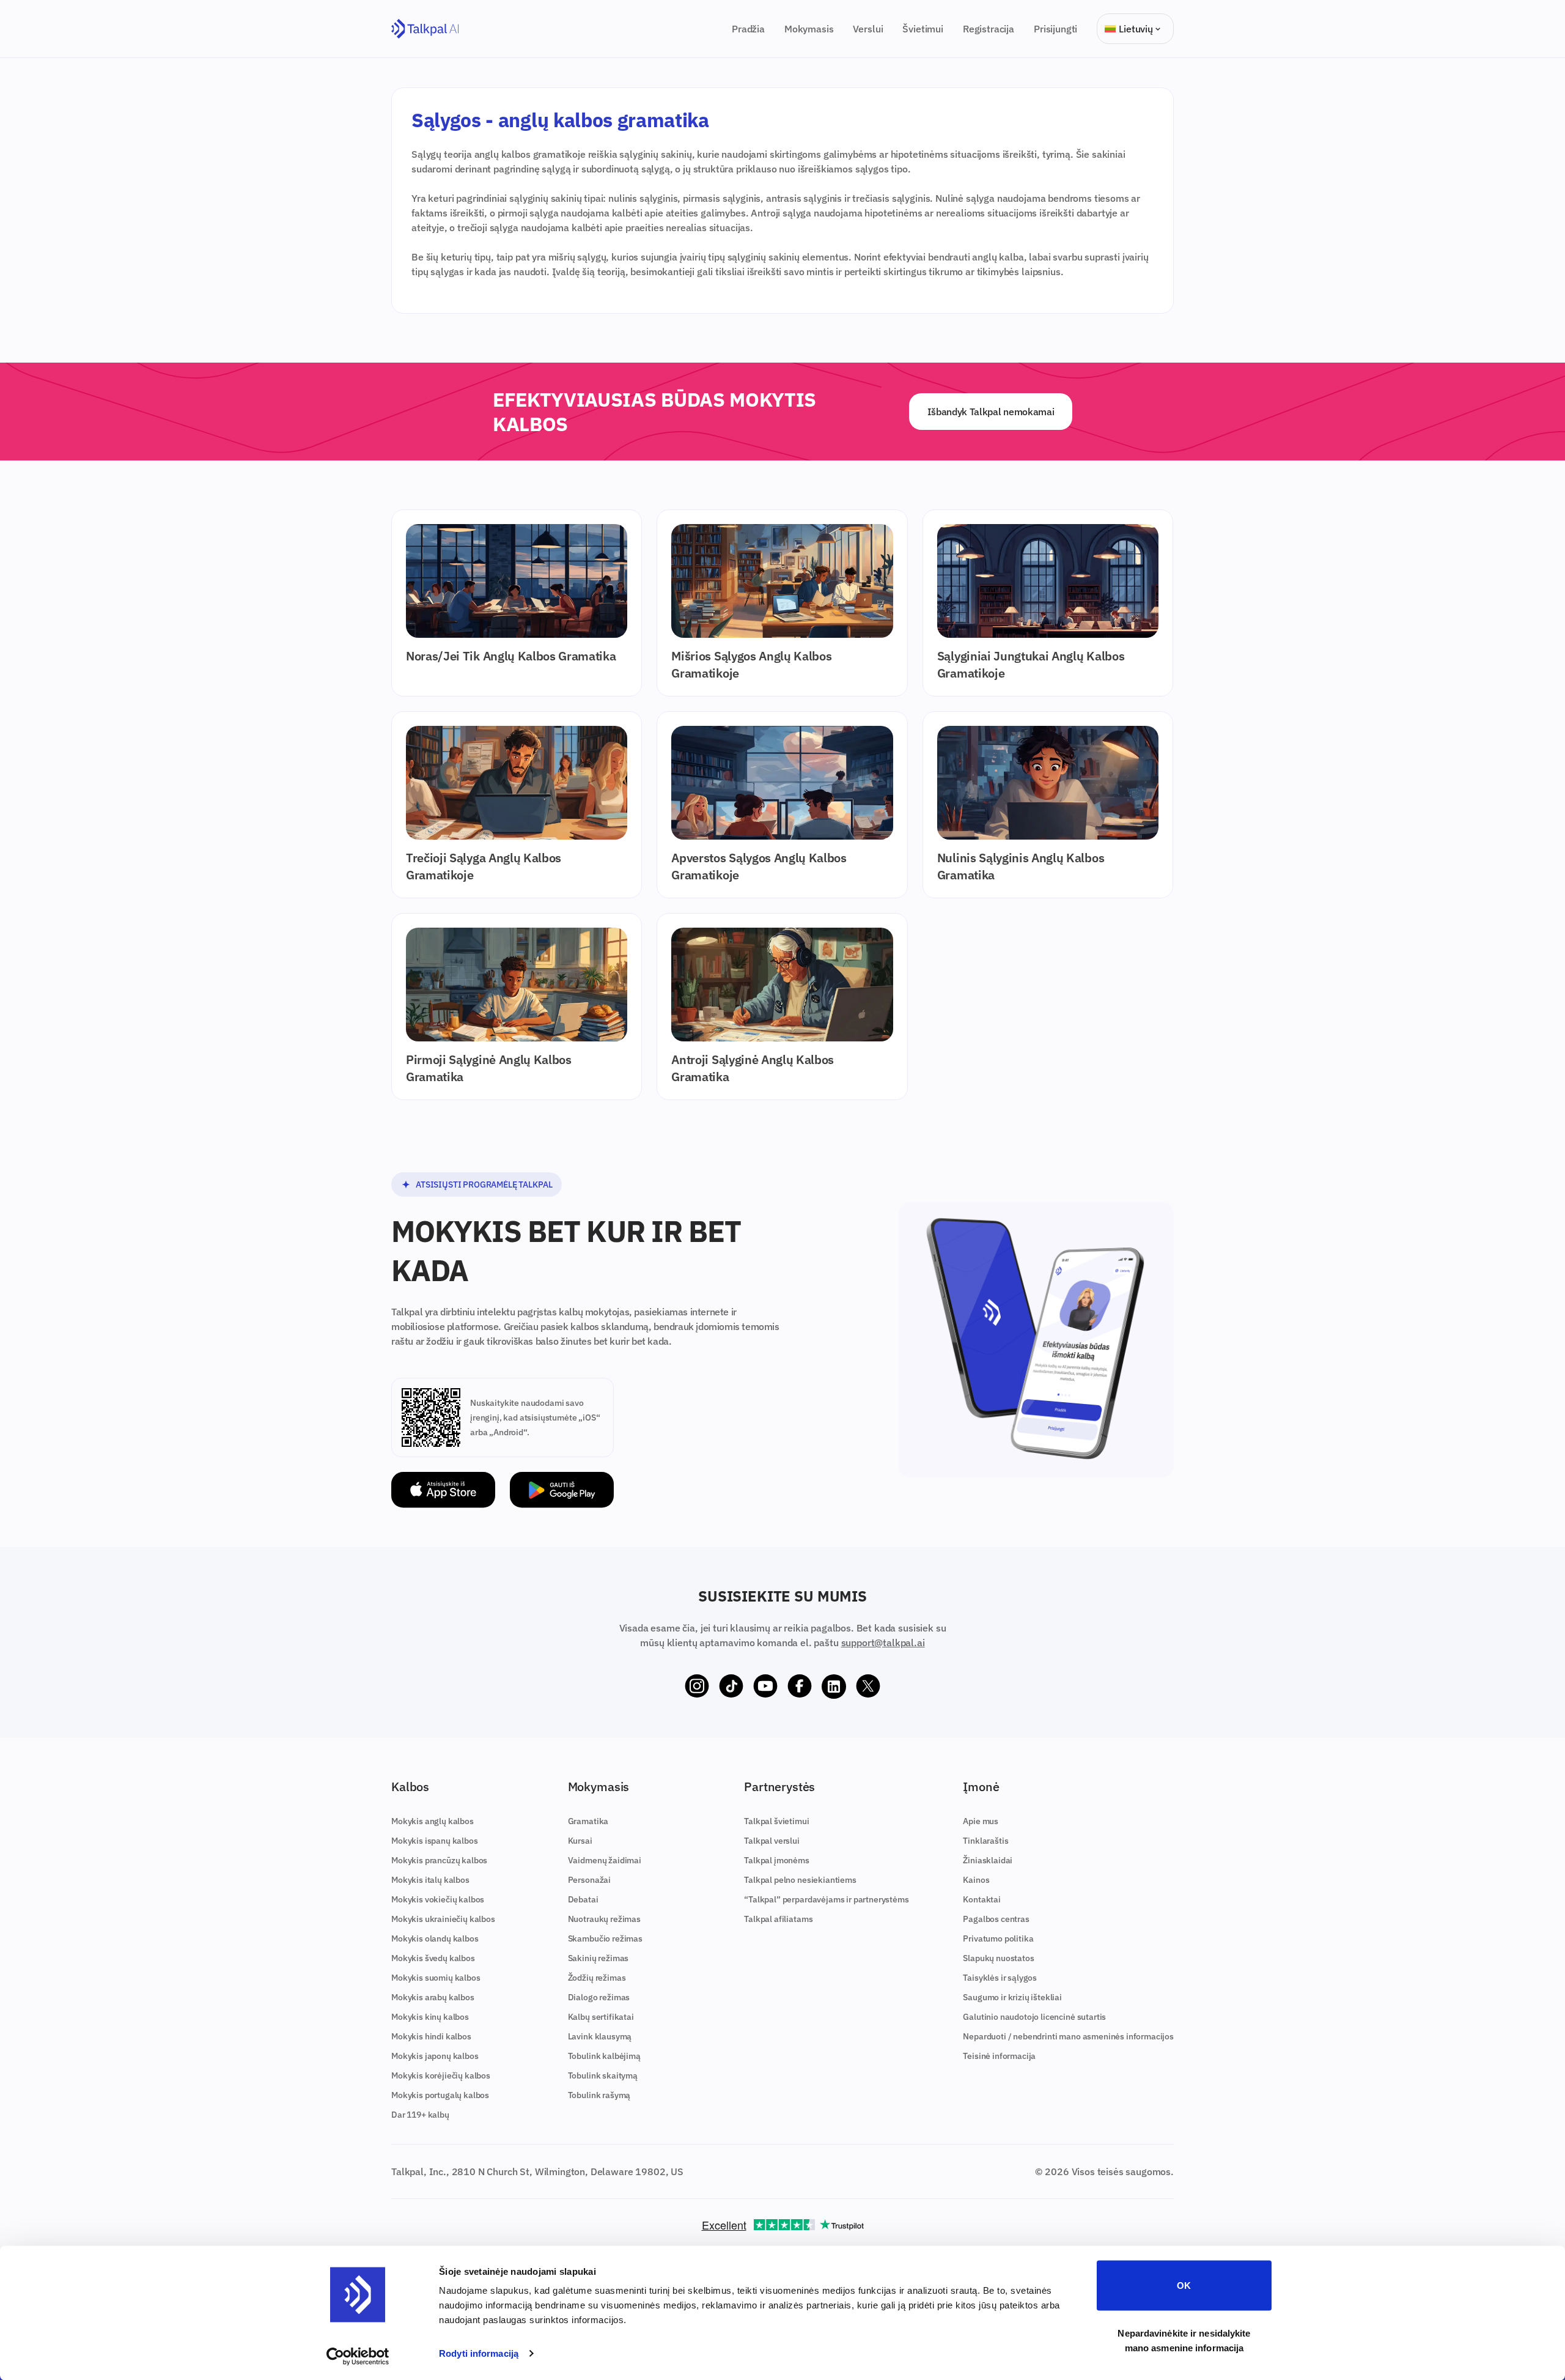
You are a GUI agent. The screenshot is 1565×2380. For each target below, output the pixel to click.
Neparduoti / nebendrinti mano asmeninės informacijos (1068, 2036)
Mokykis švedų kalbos (433, 1958)
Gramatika (588, 1821)
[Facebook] (800, 1687)
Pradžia (748, 29)
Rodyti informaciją (479, 2353)
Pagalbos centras (996, 1919)
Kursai (580, 1841)
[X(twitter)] (868, 1687)
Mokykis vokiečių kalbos (438, 1899)
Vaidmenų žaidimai (605, 1860)
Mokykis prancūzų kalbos (439, 1860)
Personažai (589, 1880)
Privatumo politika (998, 1938)
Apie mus (981, 1821)
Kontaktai (982, 1899)
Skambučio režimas (605, 1938)
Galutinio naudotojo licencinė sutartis (1034, 2017)
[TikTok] (731, 1687)
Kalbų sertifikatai (601, 2017)
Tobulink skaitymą (603, 2075)
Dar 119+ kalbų (420, 2115)
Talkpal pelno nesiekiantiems (800, 1880)
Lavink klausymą (600, 2036)
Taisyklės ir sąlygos (1000, 1978)
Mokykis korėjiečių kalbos (441, 2075)
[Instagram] (697, 1687)
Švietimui (923, 29)
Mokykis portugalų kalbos (440, 2095)
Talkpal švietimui (776, 1821)
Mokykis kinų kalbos (430, 2017)
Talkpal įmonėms (777, 1860)
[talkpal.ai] (425, 29)
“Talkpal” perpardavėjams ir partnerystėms (826, 1899)
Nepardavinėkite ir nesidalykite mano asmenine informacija (1184, 2340)
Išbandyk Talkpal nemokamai (991, 412)
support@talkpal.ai (883, 1643)
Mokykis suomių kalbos (436, 1978)
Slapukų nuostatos (998, 1958)
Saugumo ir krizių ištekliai (1012, 1997)
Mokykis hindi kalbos (431, 2036)
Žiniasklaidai (988, 1860)
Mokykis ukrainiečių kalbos (443, 1919)
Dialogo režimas (599, 1997)
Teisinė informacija (999, 2056)
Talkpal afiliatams (778, 1919)
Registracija (989, 29)
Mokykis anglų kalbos (433, 1821)
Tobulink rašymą (599, 2095)
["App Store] (443, 1490)
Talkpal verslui (772, 1841)
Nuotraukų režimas (604, 1919)
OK (1184, 2286)
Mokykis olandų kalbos (435, 1938)
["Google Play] (562, 1490)
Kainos (976, 1880)
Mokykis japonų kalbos (435, 2056)
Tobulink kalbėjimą (604, 2056)
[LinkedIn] (834, 1687)
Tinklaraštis (985, 1841)
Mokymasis (809, 29)
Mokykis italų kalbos (430, 1880)
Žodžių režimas (597, 1978)
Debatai (583, 1899)
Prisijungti (1055, 29)
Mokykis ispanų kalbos (435, 1841)
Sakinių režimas (598, 1958)
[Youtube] (765, 1687)
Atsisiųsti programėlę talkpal (484, 1184)
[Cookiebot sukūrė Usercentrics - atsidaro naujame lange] (358, 2356)
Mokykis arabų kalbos (433, 1997)
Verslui (868, 29)
